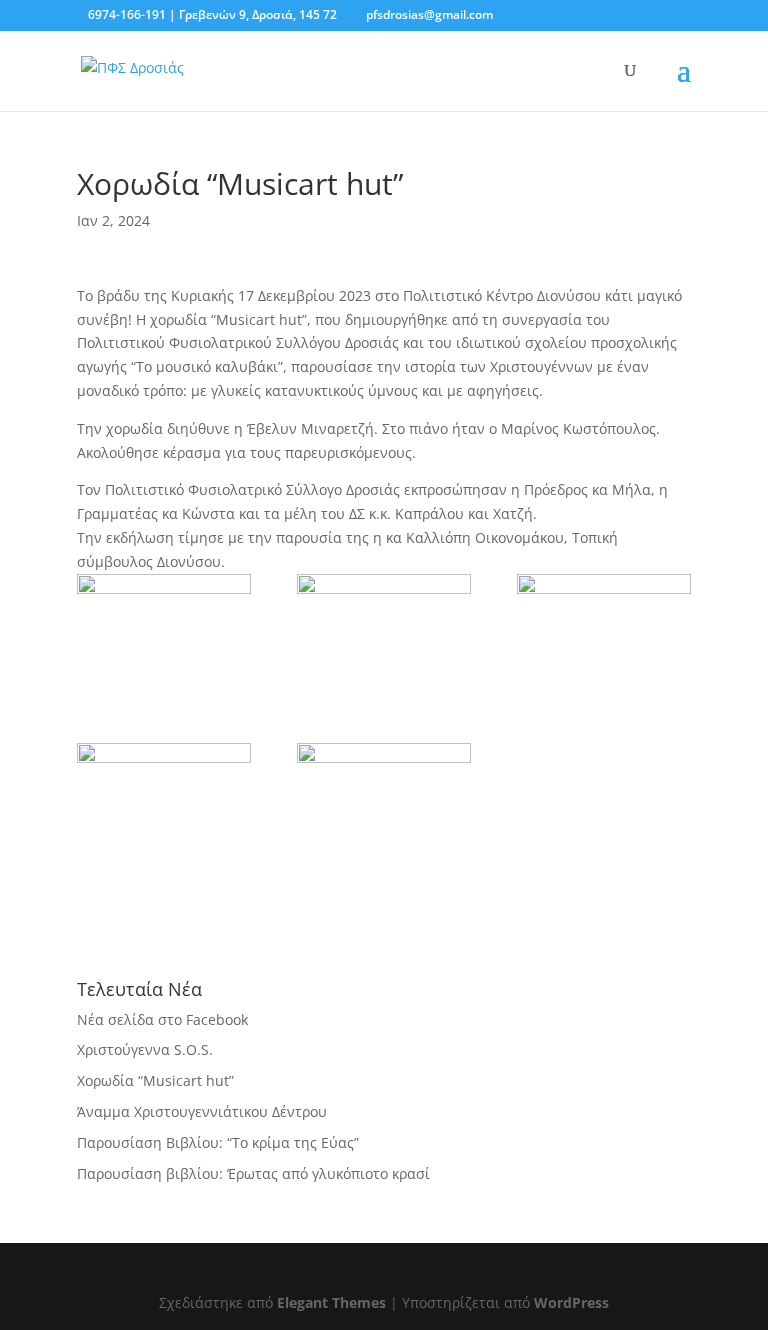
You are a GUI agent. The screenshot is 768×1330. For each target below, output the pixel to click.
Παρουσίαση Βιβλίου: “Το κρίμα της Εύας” (218, 1142)
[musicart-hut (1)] (384, 636)
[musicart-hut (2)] (164, 636)
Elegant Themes (331, 1302)
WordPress (571, 1302)
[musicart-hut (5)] (604, 636)
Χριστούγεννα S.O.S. (145, 1049)
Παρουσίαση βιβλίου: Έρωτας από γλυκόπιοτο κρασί (253, 1173)
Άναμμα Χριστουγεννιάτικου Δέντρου (202, 1111)
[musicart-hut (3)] (384, 805)
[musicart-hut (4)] (164, 805)
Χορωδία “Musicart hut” (155, 1080)
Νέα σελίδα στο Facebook (162, 1019)
